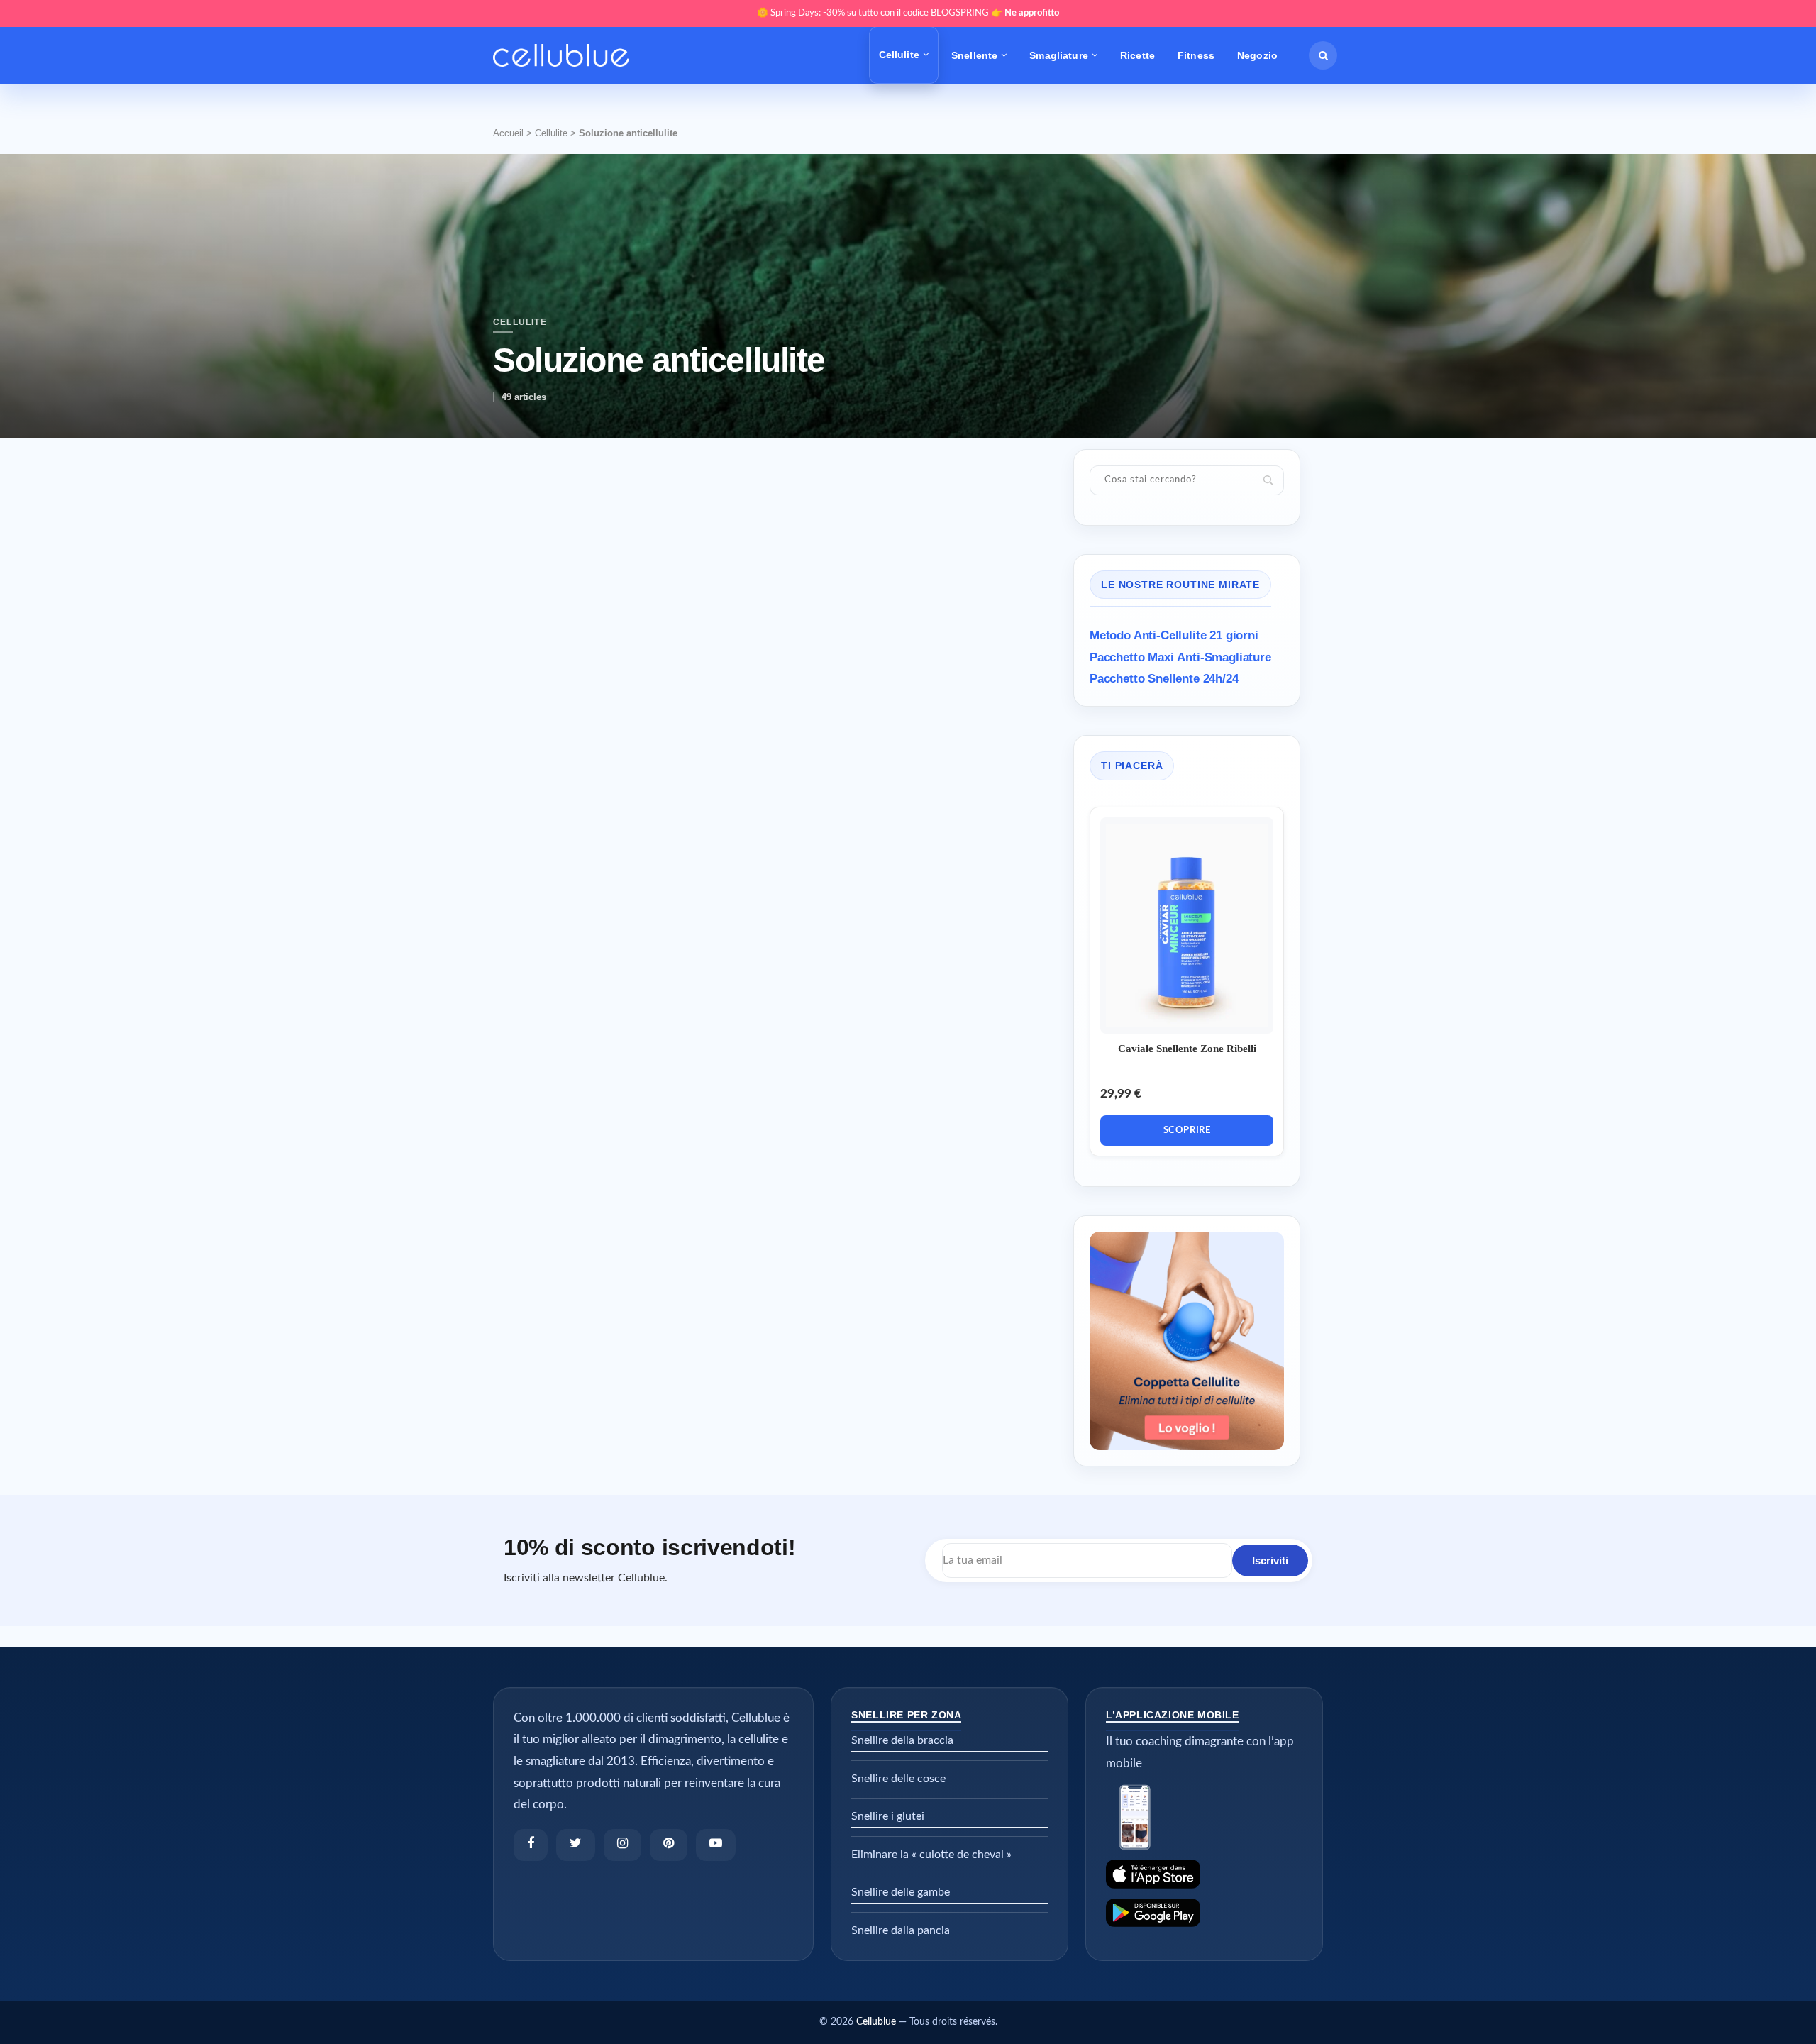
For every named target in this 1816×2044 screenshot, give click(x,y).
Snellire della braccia (902, 1740)
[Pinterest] (669, 1845)
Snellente (974, 55)
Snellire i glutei (888, 1816)
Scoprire (1187, 1131)
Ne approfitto (1032, 13)
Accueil (508, 133)
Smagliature (1059, 55)
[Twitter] (576, 1845)
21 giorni (1174, 635)
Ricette (1137, 55)
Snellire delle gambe (901, 1892)
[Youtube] (716, 1845)
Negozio (1257, 55)
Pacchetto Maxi (1180, 657)
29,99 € (1121, 1094)
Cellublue (876, 2022)
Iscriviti (1270, 1560)
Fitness (1196, 55)
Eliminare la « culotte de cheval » (931, 1855)
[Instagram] (622, 1845)
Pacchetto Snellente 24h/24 (1164, 679)
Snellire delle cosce (898, 1779)
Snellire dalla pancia (901, 1930)
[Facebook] (531, 1845)
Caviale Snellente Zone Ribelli (1187, 1049)
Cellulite (899, 55)
